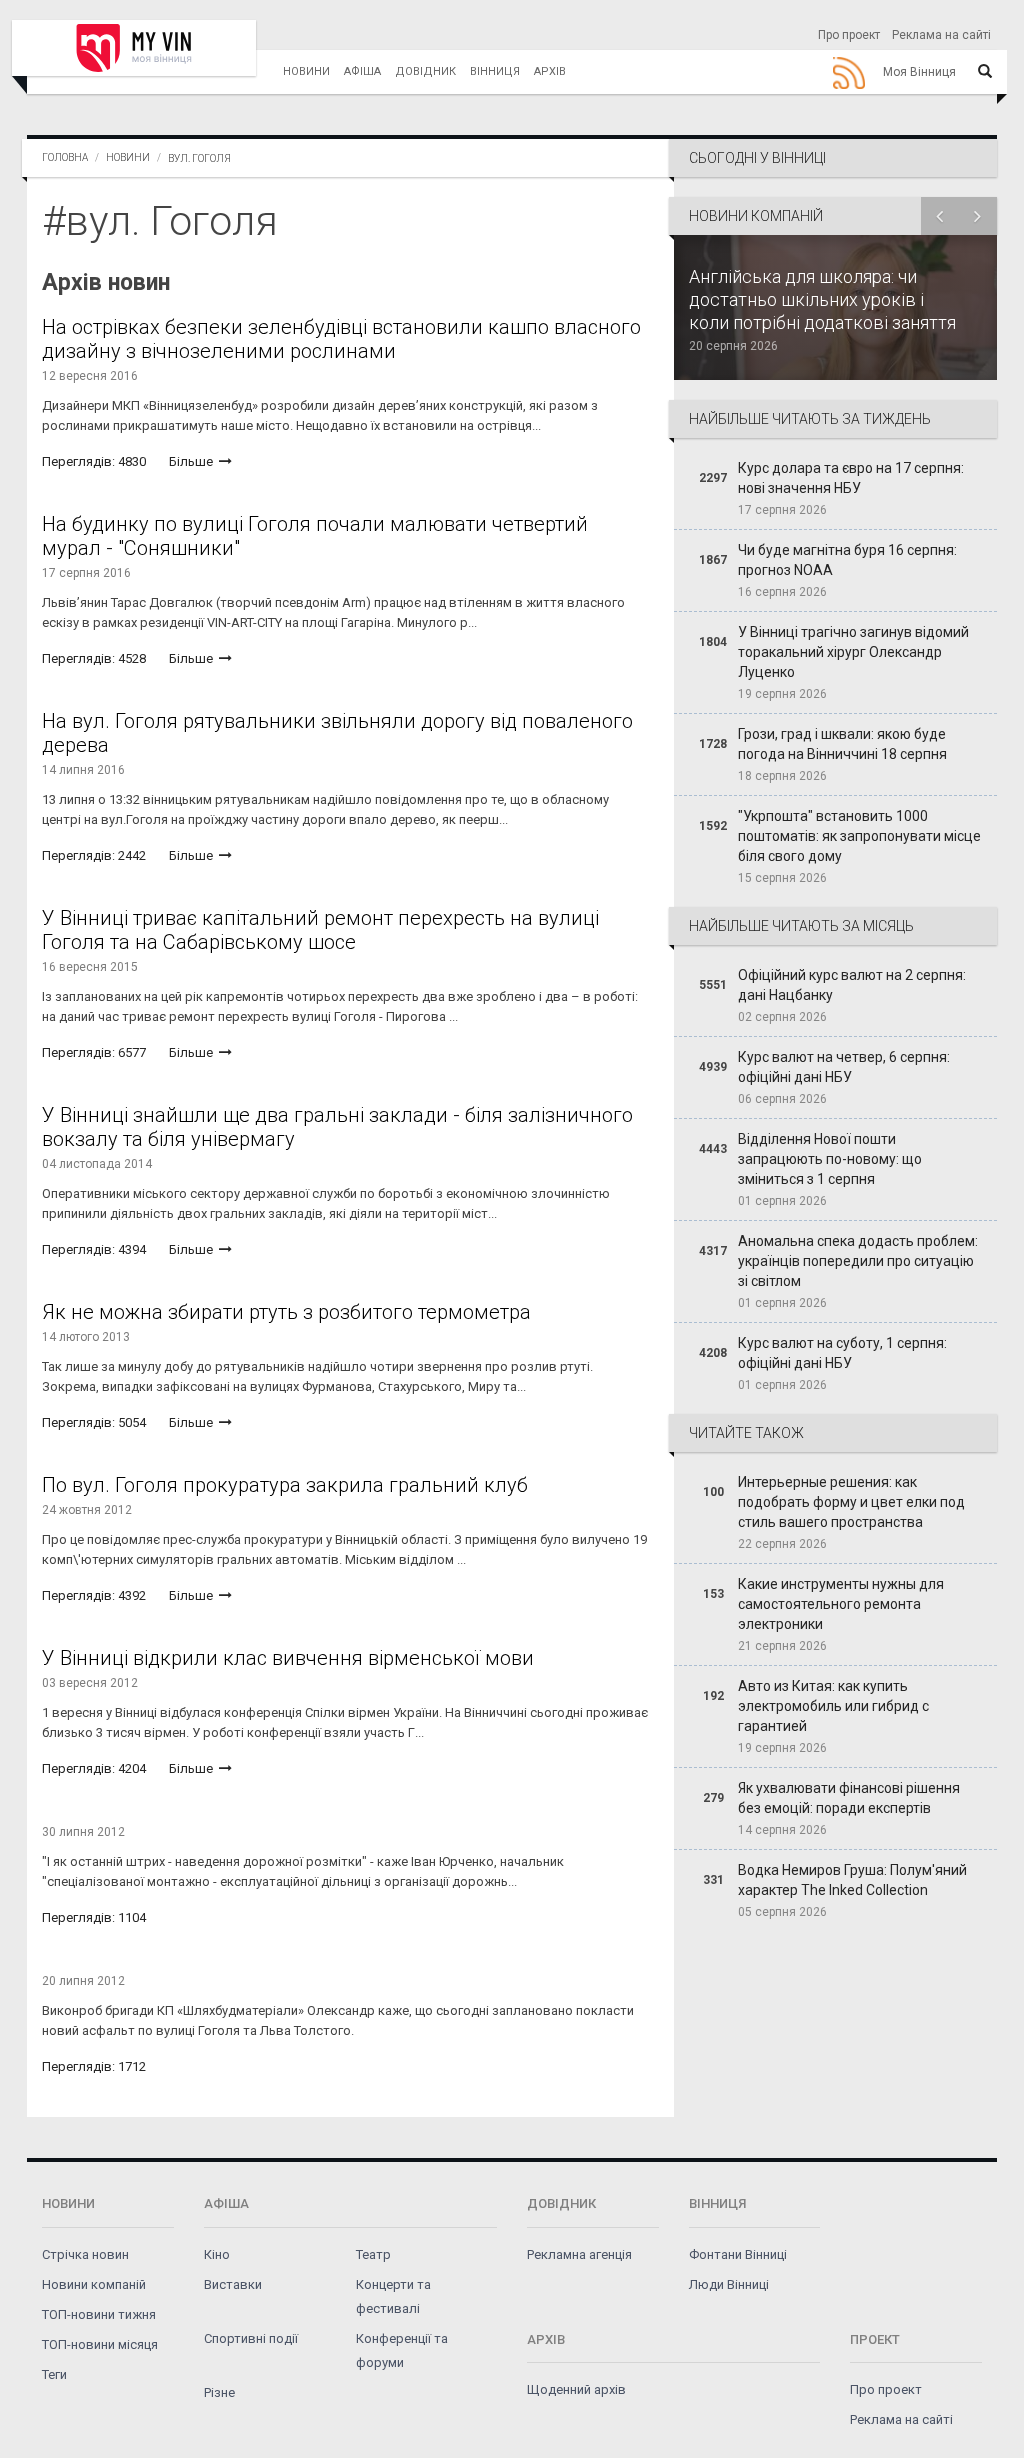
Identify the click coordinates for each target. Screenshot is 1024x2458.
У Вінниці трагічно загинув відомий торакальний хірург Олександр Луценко (853, 652)
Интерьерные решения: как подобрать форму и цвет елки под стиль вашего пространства (851, 1502)
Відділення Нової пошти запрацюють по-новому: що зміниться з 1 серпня (830, 1159)
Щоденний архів (576, 2389)
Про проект (849, 35)
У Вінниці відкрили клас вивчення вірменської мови (288, 1658)
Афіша (362, 71)
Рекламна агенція (579, 2254)
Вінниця (495, 71)
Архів (550, 71)
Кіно (217, 2254)
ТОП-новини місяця (100, 2344)
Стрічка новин (85, 2254)
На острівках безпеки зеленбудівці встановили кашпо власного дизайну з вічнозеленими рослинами (341, 339)
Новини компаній (94, 2284)
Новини (306, 71)
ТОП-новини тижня (99, 2314)
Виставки (233, 2284)
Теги (54, 2374)
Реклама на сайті (941, 35)
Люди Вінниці (729, 2284)
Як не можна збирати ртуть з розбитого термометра (286, 1312)
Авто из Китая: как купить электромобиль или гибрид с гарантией (833, 1706)
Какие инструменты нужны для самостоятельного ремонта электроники (841, 1604)
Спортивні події (251, 2338)
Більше (192, 461)
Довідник (425, 71)
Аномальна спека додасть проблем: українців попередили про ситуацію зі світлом (858, 1261)
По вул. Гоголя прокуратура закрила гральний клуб (285, 1485)
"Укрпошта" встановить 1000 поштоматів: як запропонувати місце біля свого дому (859, 836)
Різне (219, 2392)
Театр (373, 2254)
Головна (65, 157)
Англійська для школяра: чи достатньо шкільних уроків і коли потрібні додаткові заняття (822, 299)
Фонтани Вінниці (738, 2254)
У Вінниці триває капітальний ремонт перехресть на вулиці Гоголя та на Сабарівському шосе (320, 930)
